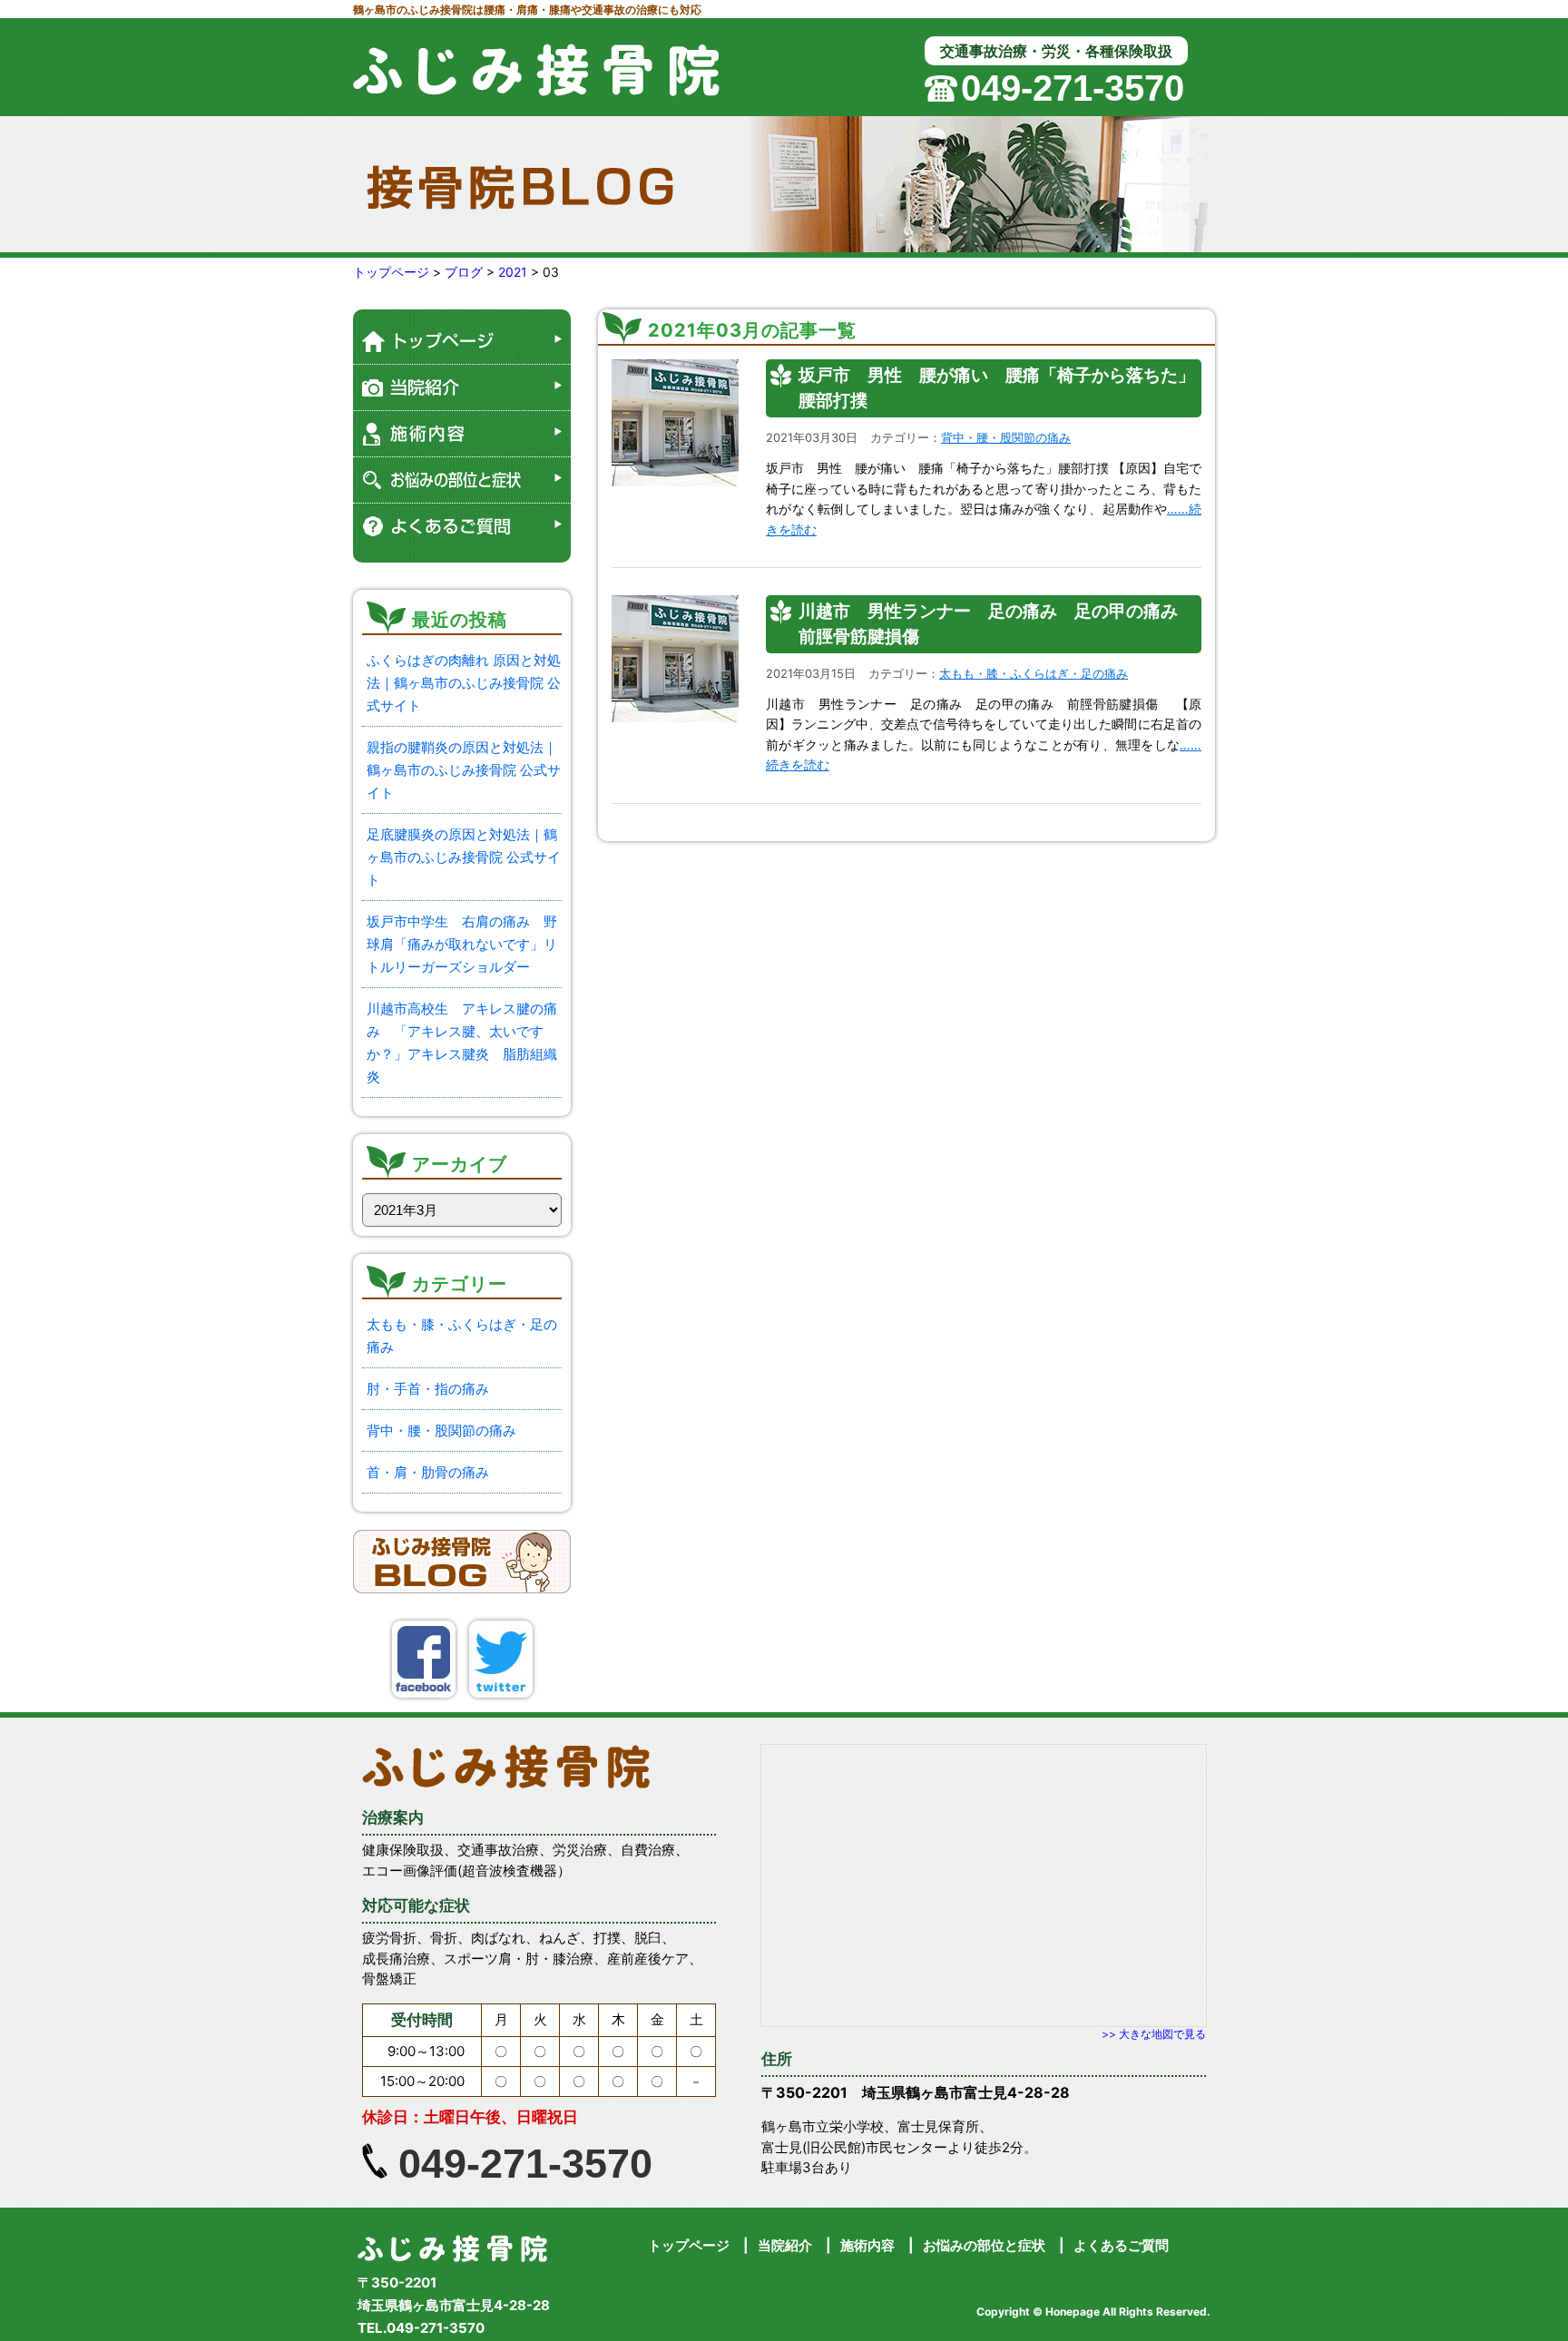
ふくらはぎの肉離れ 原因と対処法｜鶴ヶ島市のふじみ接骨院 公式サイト (464, 683)
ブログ (464, 272)
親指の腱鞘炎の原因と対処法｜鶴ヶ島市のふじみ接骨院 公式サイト (464, 770)
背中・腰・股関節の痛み (441, 1430)
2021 (513, 272)
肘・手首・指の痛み (428, 1389)
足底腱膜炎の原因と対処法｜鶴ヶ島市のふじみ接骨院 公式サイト (464, 857)
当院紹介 (785, 2245)
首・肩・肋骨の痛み (428, 1472)
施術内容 (867, 2245)
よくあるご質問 (1121, 2245)
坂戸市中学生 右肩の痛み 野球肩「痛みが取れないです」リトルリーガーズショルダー (462, 944)
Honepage (1073, 2312)
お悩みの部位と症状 (984, 2245)
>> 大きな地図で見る (1154, 2034)
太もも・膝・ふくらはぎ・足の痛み (1034, 673)
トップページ (391, 272)
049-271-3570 (1073, 88)
